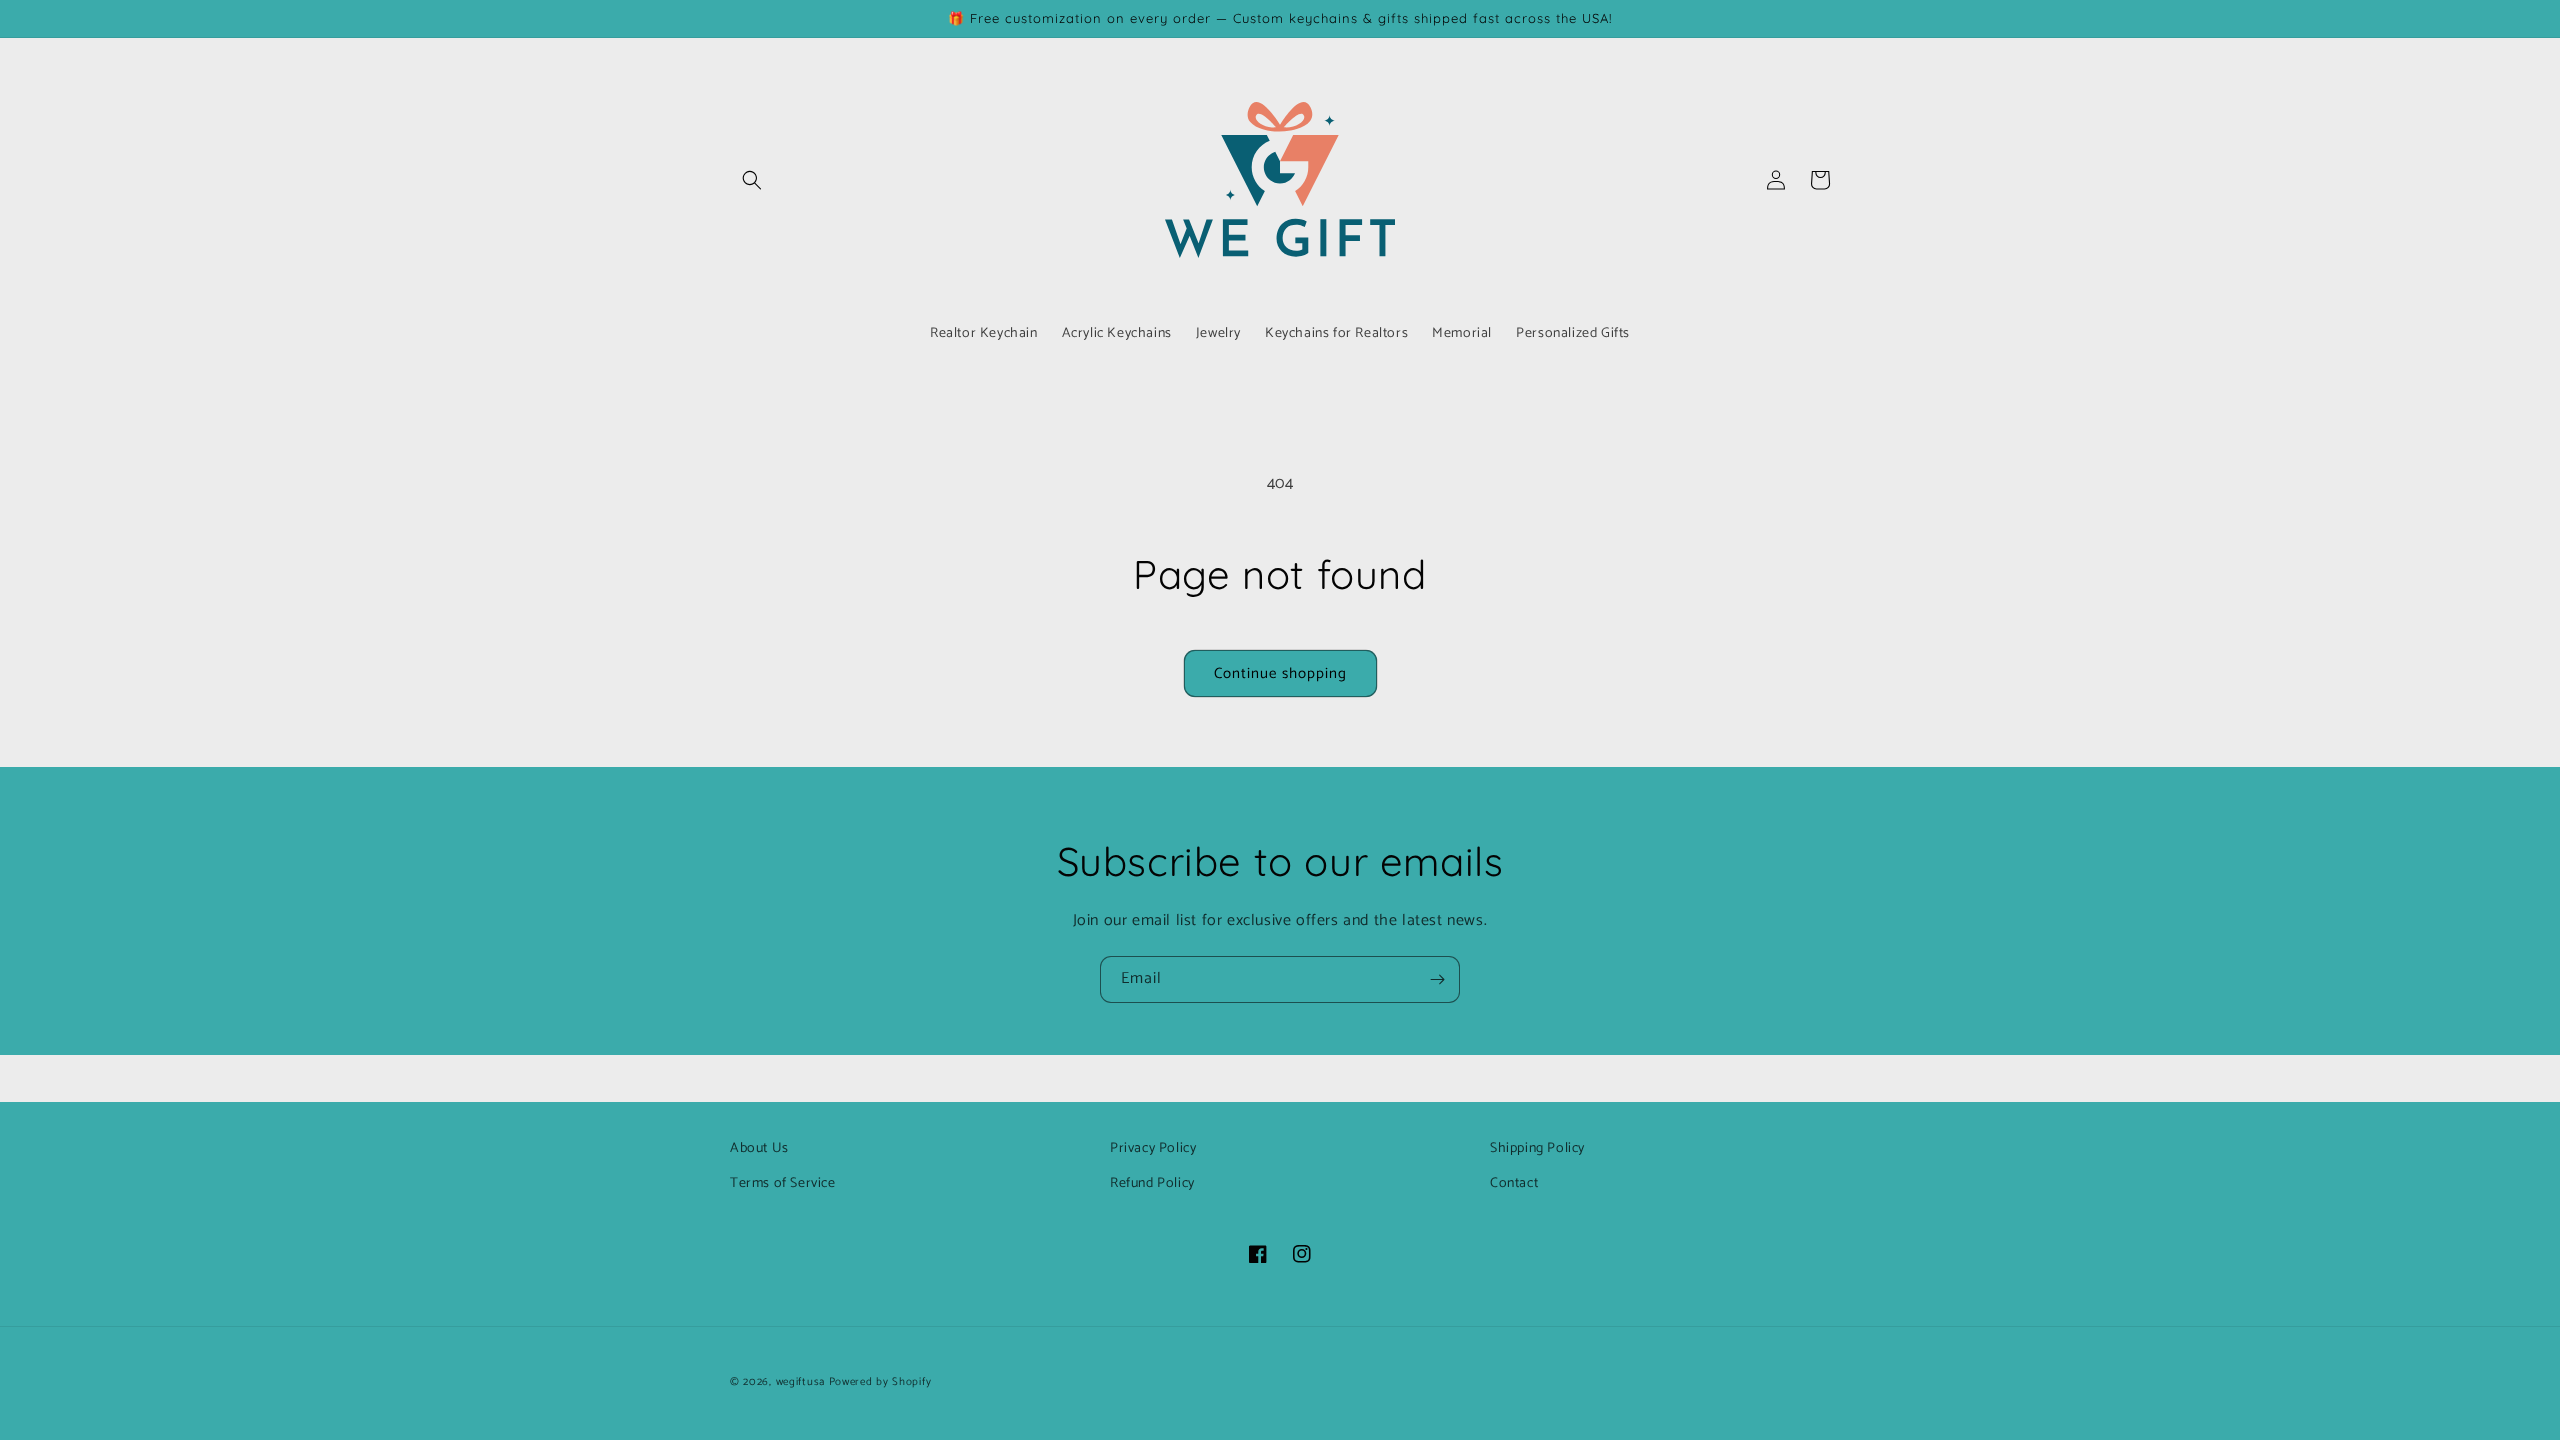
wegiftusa (800, 1382)
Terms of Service (783, 1183)
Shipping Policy (1537, 1148)
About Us (759, 1148)
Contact (1514, 1183)
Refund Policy (1152, 1183)
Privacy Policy (1153, 1148)
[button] (752, 180)
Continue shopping (1280, 673)
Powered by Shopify (880, 1382)
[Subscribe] (1437, 979)
